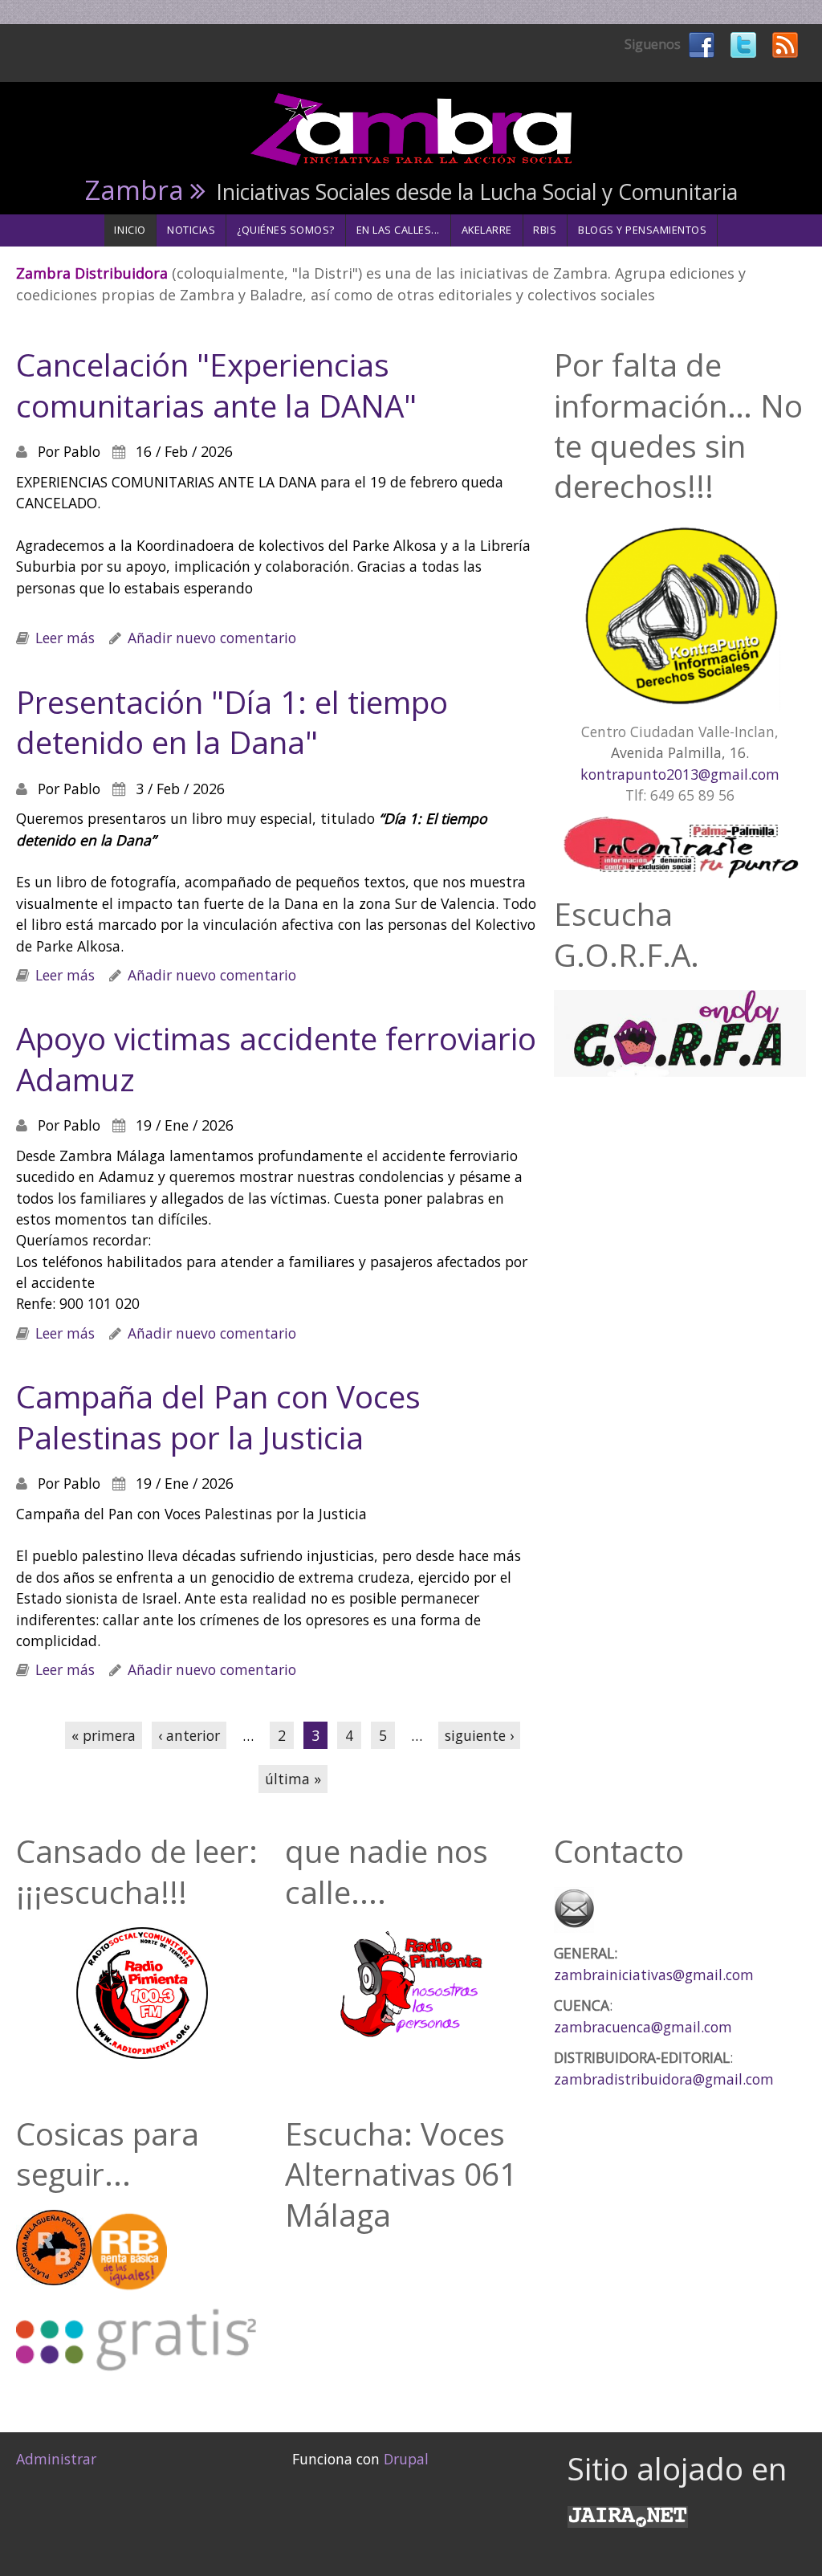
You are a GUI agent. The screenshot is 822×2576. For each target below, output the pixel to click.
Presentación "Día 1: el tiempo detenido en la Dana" (232, 722)
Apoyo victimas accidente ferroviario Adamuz (276, 1058)
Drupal (406, 2459)
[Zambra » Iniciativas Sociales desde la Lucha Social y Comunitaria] (411, 128)
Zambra (134, 190)
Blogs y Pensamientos (643, 230)
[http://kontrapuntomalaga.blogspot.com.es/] (680, 617)
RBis (545, 230)
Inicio (130, 230)
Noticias (191, 230)
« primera (104, 1735)
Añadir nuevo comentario (212, 638)
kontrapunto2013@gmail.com (680, 774)
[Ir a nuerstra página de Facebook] (702, 43)
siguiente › (479, 1735)
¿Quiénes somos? (286, 230)
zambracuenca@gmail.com (643, 2027)
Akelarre (487, 230)
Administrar (56, 2459)
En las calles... (398, 230)
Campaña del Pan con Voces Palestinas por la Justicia (218, 1416)
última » (293, 1779)
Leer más (65, 638)
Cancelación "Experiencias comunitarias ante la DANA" (216, 385)
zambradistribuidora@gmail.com (664, 2079)
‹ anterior (189, 1735)
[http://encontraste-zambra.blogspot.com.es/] (680, 850)
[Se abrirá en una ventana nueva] (628, 2515)
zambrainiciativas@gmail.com (654, 1975)
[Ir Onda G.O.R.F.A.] (680, 1033)
